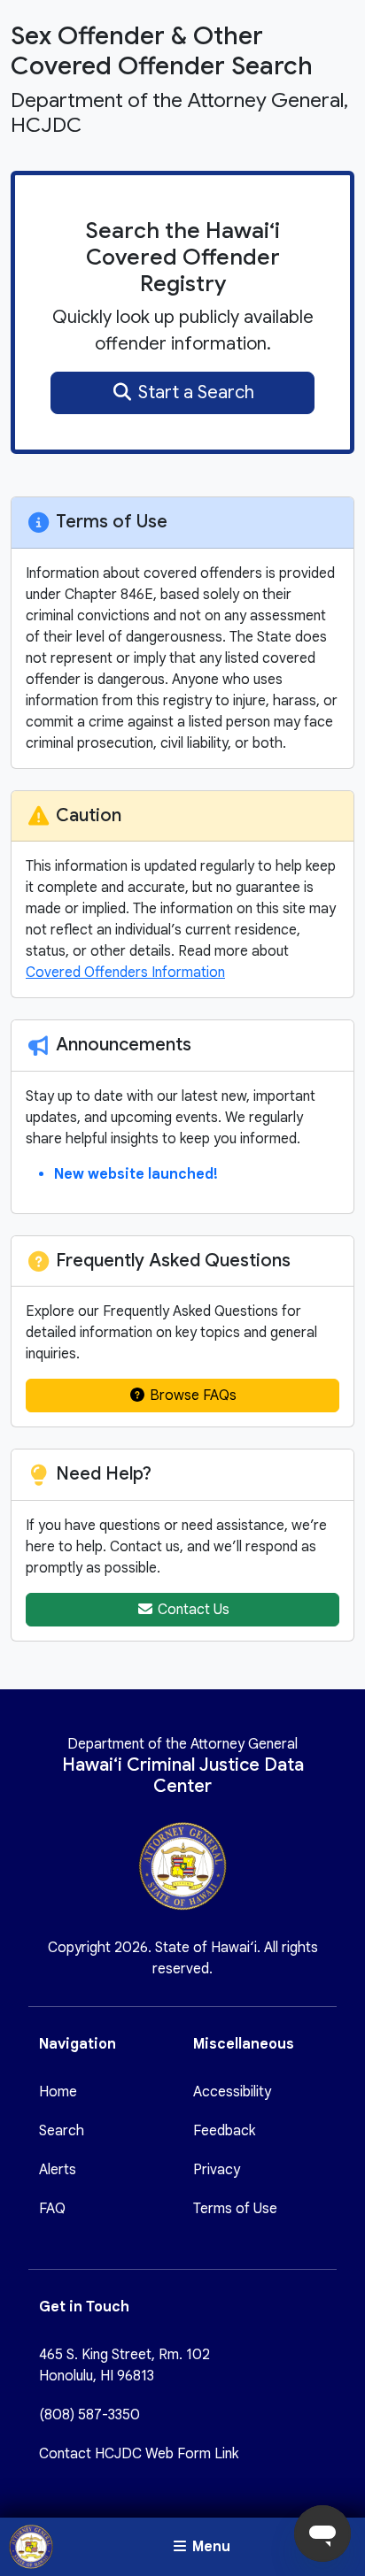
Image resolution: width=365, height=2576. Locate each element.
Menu (210, 2547)
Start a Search (194, 392)
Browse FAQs (191, 1396)
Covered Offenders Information (125, 973)
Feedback (224, 2131)
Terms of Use (235, 2209)
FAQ (52, 2209)
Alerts (58, 2170)
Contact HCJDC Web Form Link (139, 2454)
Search (62, 2131)
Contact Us (192, 1610)
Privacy (217, 2170)
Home (58, 2092)
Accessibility (232, 2092)
